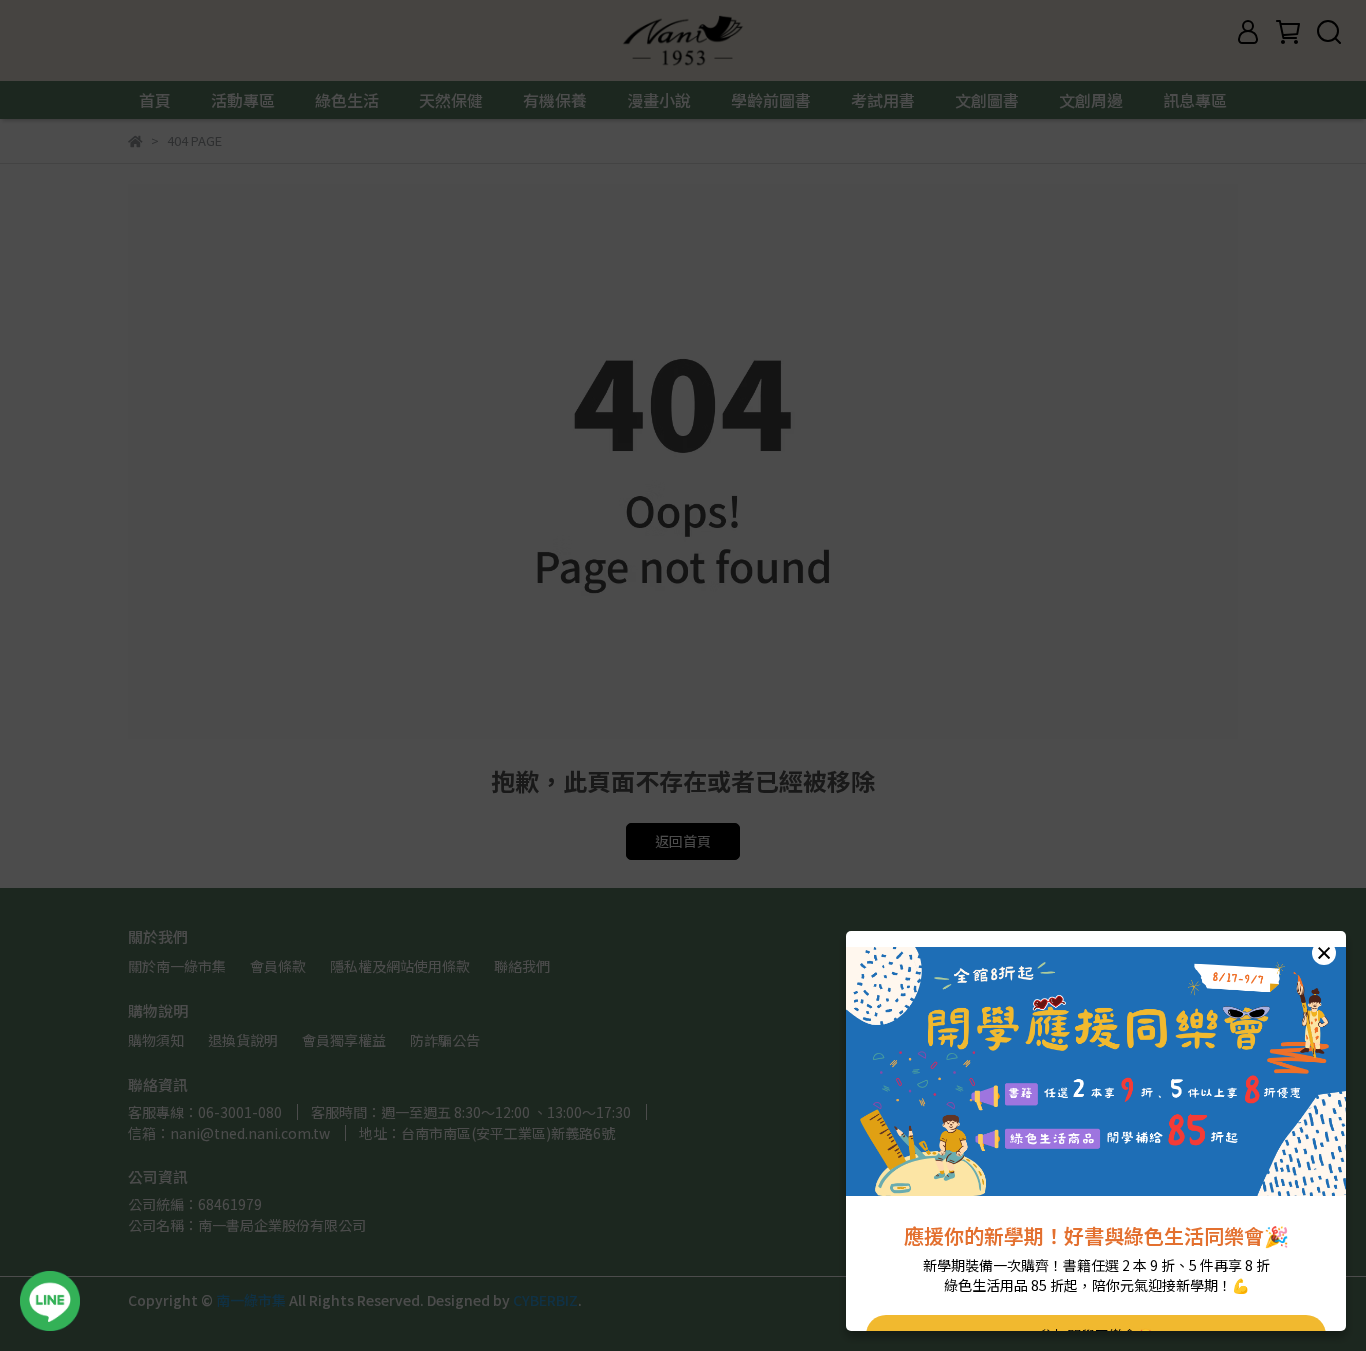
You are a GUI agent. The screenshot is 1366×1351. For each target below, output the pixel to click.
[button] (1324, 953)
